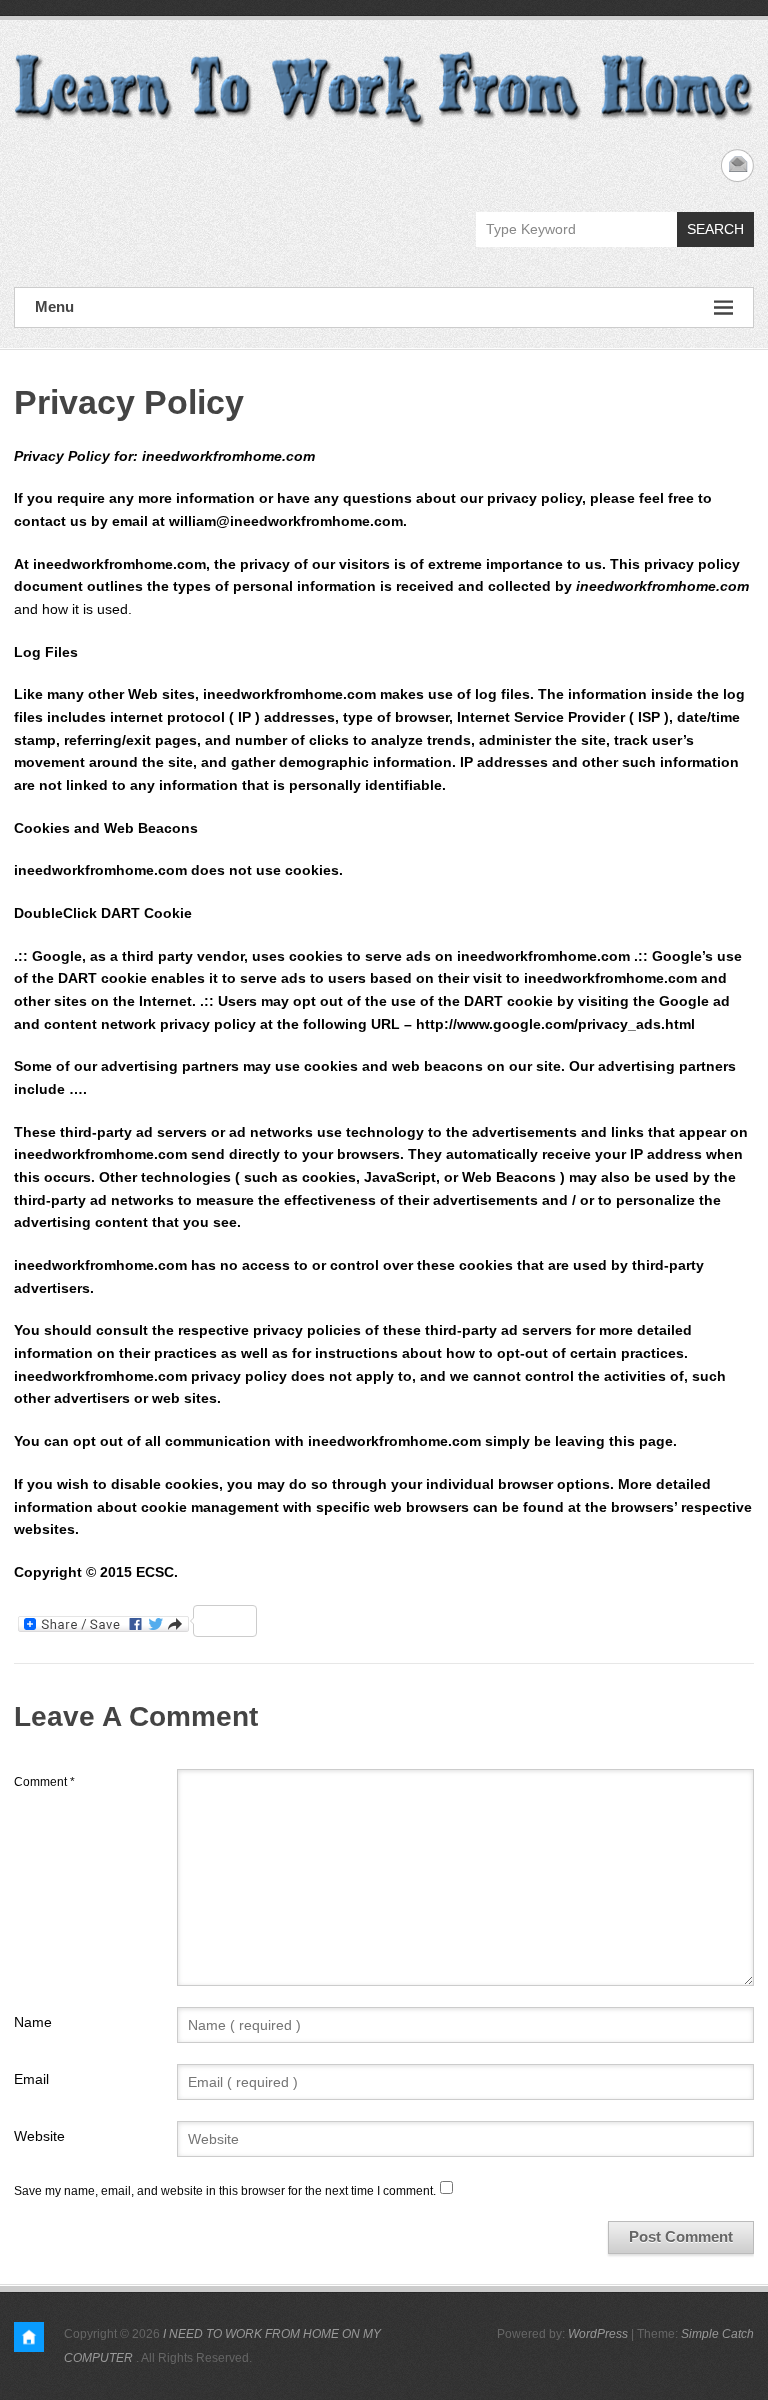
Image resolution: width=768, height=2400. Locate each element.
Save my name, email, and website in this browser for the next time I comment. (225, 2191)
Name (33, 2022)
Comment (44, 1782)
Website (39, 2136)
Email (31, 2079)
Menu (54, 306)
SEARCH (715, 229)
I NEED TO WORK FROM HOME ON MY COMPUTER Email (737, 165)
